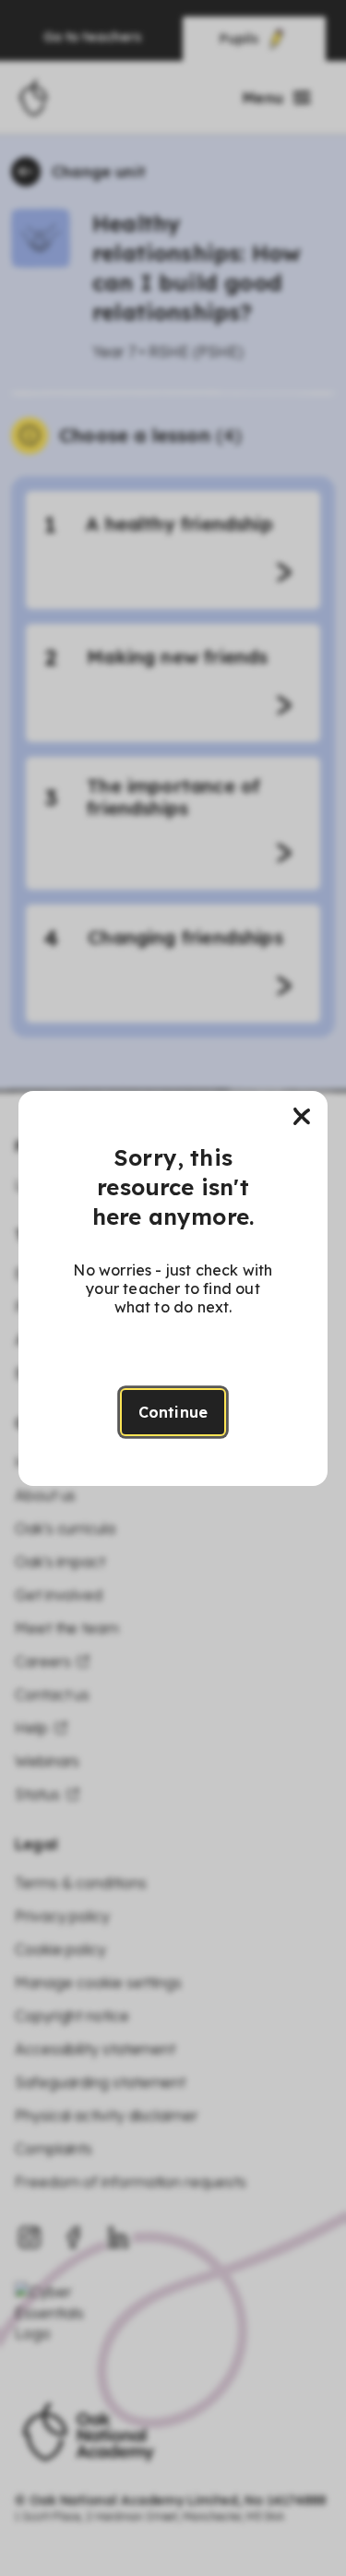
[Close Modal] (302, 1117)
